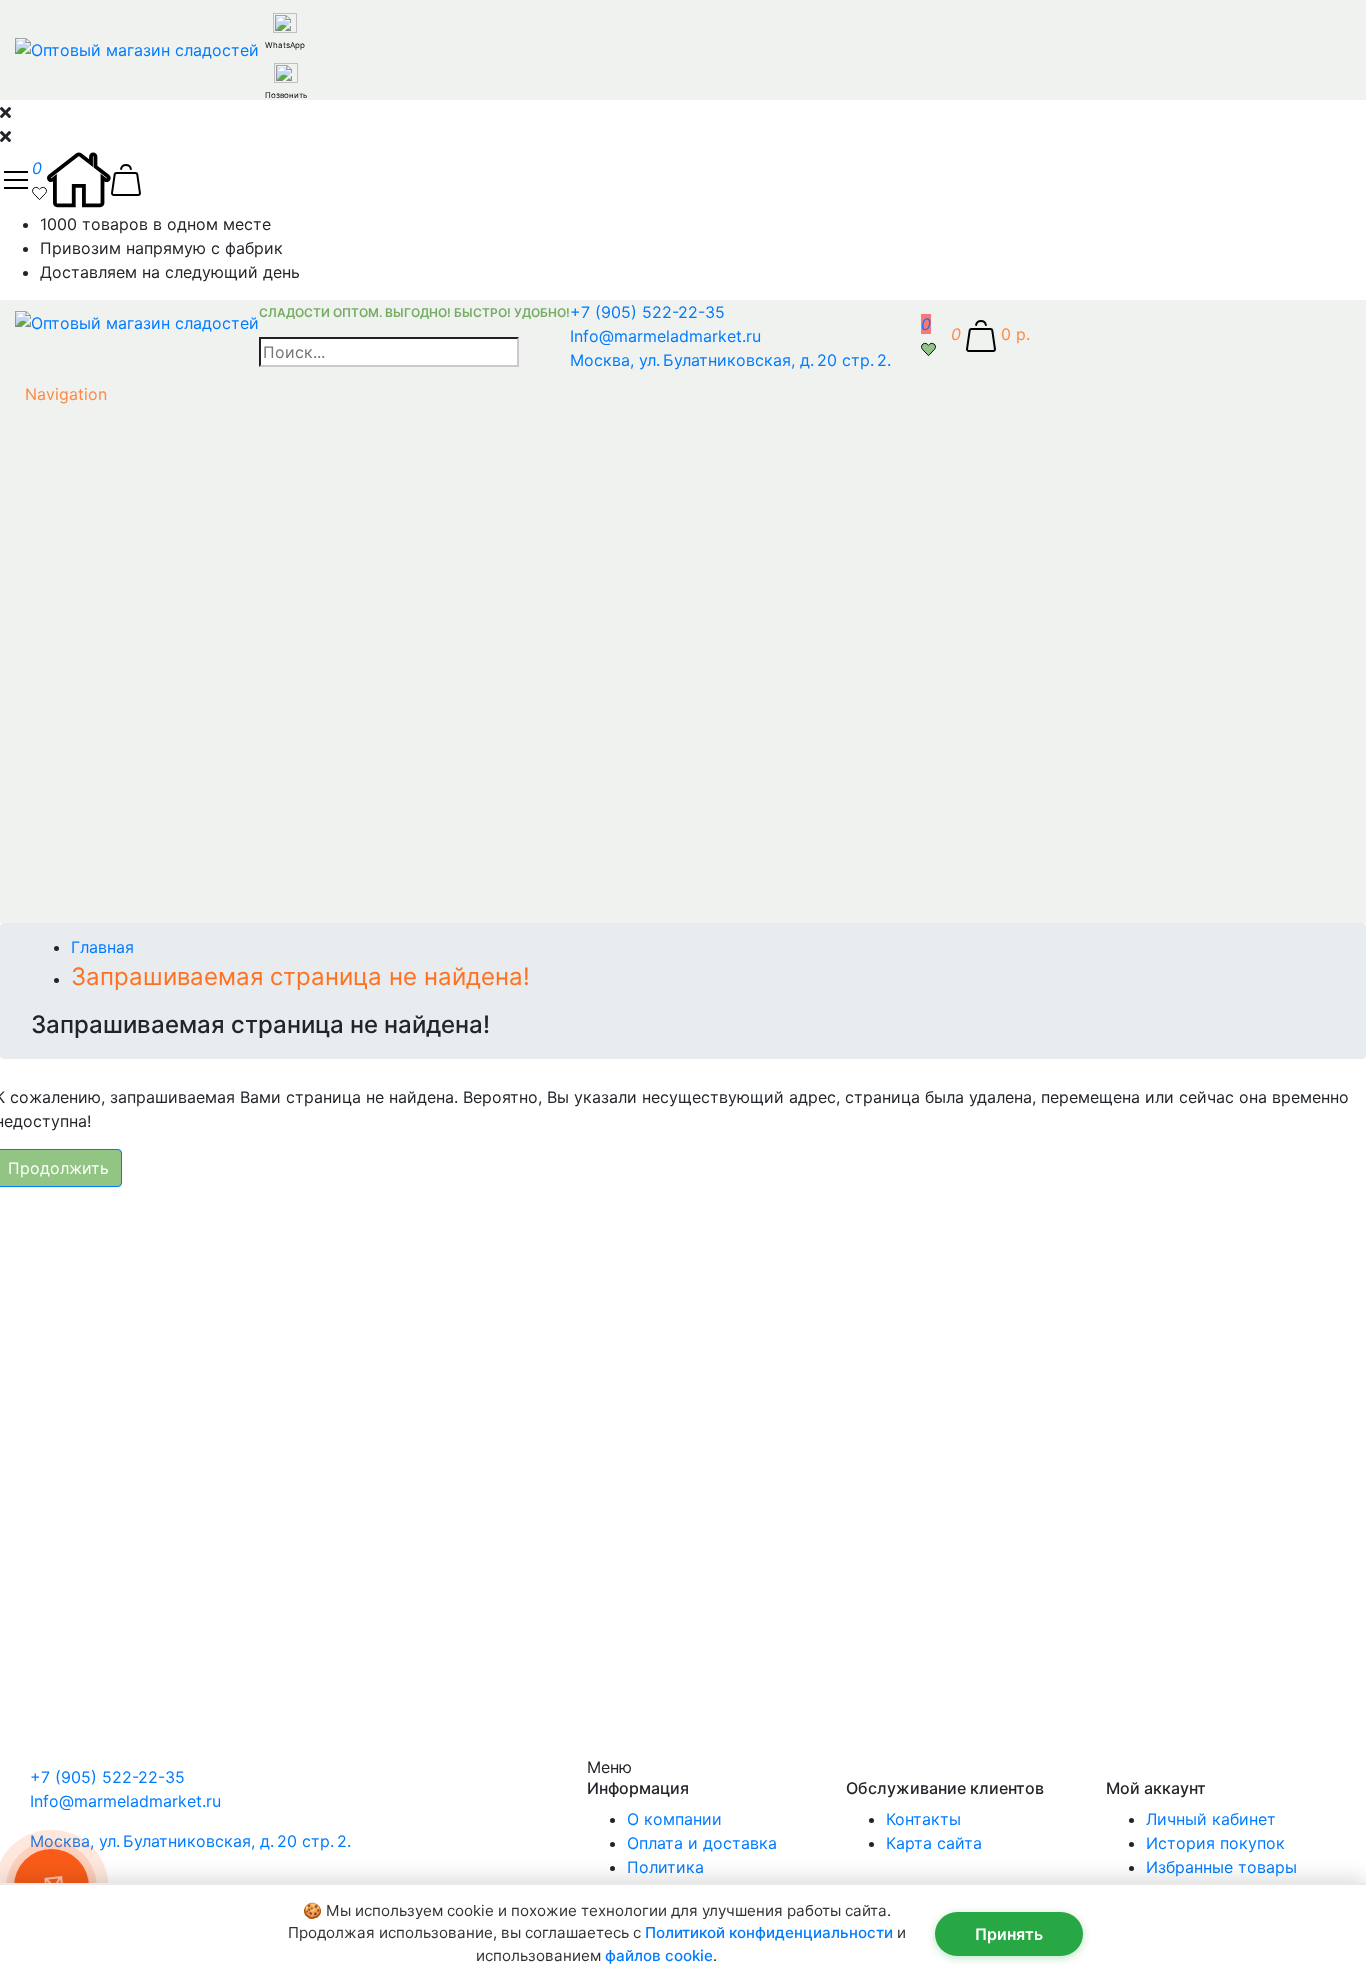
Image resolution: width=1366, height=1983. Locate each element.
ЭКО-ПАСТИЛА (375, 744)
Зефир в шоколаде (375, 912)
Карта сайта (934, 1843)
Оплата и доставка (702, 1843)
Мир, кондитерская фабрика (375, 312)
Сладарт (375, 552)
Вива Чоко (375, 24)
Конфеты (375, 936)
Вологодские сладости (375, 96)
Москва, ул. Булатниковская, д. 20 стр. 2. (730, 360)
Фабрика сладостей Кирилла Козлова (375, 648)
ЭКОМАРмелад (375, 720)
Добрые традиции (375, 168)
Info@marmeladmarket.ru (665, 336)
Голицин (375, 120)
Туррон (375, 624)
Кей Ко (375, 216)
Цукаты (375, 1224)
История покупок (1215, 1843)
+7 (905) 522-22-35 (647, 312)
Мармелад (375, 984)
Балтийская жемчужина (375, 696)
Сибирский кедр (375, 528)
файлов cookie (659, 1955)
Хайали (375, 672)
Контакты (923, 1819)
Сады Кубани (375, 456)
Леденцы (375, 960)
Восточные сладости (375, 840)
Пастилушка (375, 384)
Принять (1009, 1934)
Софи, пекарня (375, 600)
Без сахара (155, 1272)
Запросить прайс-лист (165, 863)
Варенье (375, 816)
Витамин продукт (375, 48)
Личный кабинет (1211, 1819)
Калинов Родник (375, 192)
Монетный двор (375, 336)
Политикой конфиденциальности (769, 1932)
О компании (674, 1819)
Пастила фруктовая (375, 1056)
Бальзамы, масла (375, 792)
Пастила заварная (375, 1032)
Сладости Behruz (375, 576)
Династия (375, 144)
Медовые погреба (375, 288)
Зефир (375, 888)
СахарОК (375, 504)
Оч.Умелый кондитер (375, 360)
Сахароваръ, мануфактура (375, 480)
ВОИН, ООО (375, 72)
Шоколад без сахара (375, 1248)
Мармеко (375, 264)
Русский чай (375, 432)
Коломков (375, 240)
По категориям (173, 768)
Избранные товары (1221, 1867)
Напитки (375, 1008)
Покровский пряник (375, 408)
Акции (133, 1296)
